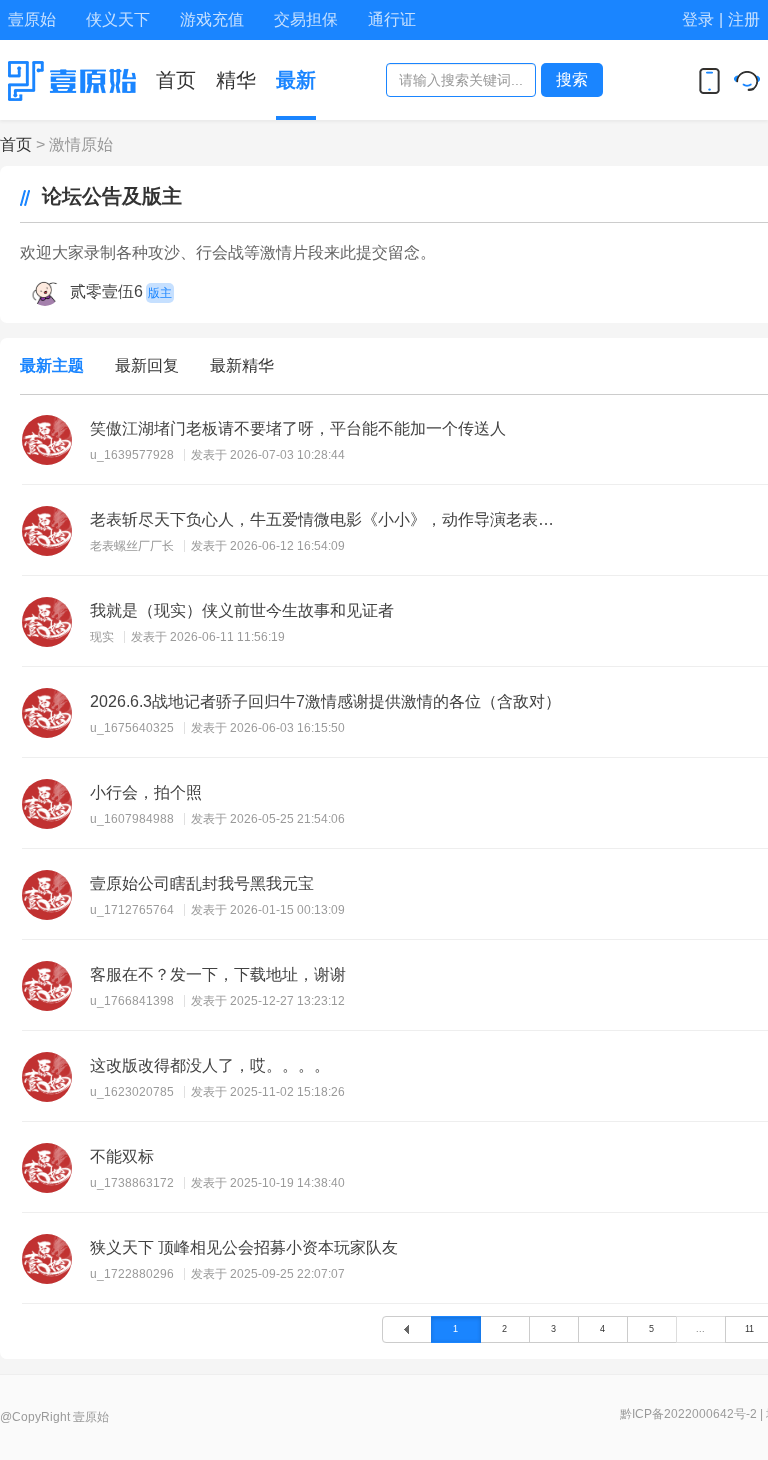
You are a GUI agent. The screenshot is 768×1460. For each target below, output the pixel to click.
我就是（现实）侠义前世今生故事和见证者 (242, 610)
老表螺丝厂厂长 (132, 546)
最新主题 (52, 365)
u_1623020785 (132, 1092)
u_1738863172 (132, 1183)
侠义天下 (118, 19)
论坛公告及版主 (106, 196)
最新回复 (147, 365)
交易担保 (306, 19)
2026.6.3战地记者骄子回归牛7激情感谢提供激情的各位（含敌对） (325, 701)
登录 (698, 19)
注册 (744, 19)
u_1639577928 (132, 455)
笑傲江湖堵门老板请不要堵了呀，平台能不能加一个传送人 (298, 428)
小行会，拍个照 (146, 792)
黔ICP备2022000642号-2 (688, 1414)
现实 (102, 637)
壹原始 (32, 19)
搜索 (572, 79)
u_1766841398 (132, 1001)
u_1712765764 (132, 910)
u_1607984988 (132, 819)
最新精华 (242, 365)
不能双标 (122, 1156)
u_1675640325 (132, 728)
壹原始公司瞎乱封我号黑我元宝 (202, 883)
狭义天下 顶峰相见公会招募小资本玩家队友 (244, 1247)
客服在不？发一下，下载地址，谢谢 (218, 974)
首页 (16, 144)
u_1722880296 (132, 1274)
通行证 (392, 19)
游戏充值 (212, 19)
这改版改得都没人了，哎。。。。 (210, 1065)
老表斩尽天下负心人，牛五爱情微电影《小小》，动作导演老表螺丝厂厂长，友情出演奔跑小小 (328, 519)
